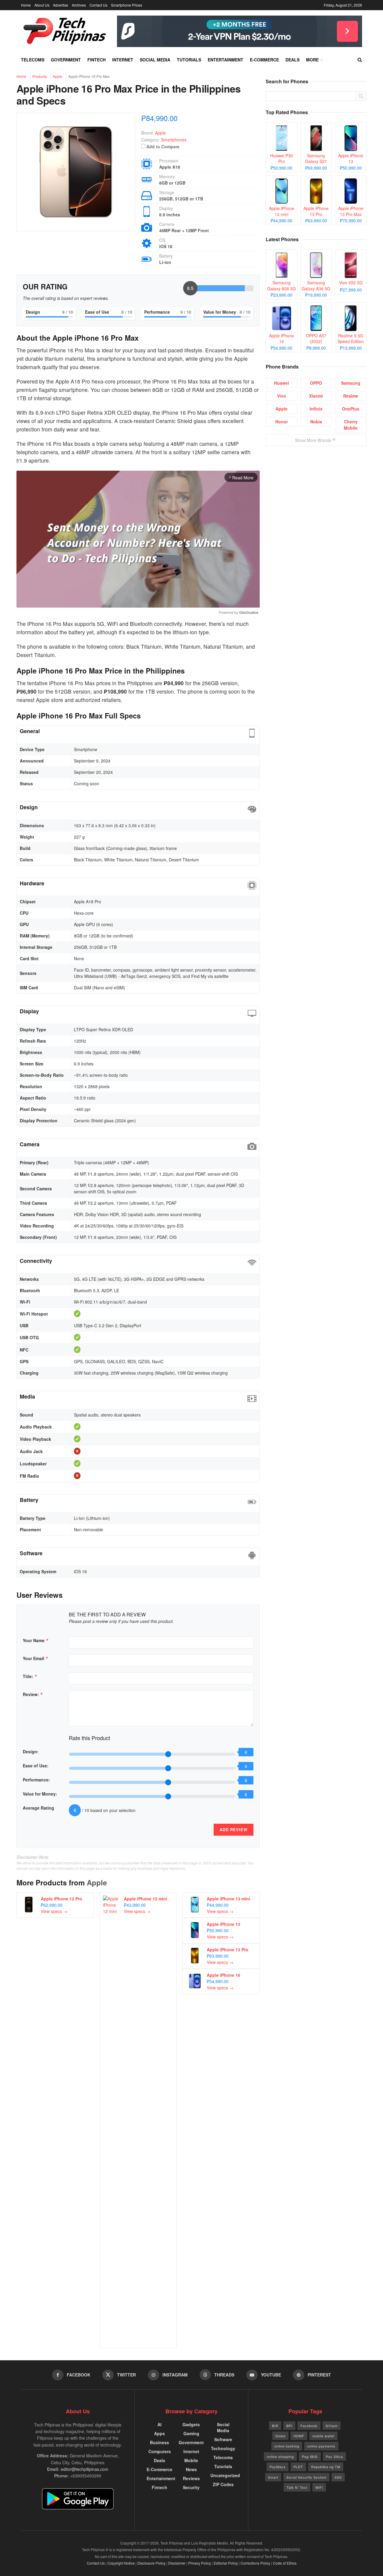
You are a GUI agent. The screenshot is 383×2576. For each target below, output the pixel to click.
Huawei (282, 383)
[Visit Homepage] (65, 31)
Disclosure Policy (151, 2563)
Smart (273, 2477)
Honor (282, 422)
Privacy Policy (200, 2563)
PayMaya (278, 2467)
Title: (30, 1676)
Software (223, 2439)
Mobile (191, 2460)
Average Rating (38, 1808)
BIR (275, 2426)
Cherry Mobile (351, 425)
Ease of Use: (36, 1766)
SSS (338, 2477)
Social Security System (306, 2477)
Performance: (36, 1780)
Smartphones (174, 140)
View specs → (54, 1911)
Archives (79, 5)
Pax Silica (334, 2456)
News (191, 2469)
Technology (223, 2448)
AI (159, 2424)
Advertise (61, 5)
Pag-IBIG (310, 2456)
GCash (332, 2426)
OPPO (316, 383)
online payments (321, 2446)
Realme (351, 396)
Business (159, 2442)
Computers (160, 2451)
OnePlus (351, 409)
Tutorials (189, 60)
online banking (287, 2446)
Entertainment (225, 60)
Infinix (316, 409)
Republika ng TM (326, 2467)
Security (191, 2487)
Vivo (282, 396)
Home (26, 5)
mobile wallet (323, 2436)
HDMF (299, 2436)
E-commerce (264, 60)
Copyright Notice (121, 2563)
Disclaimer (177, 2563)
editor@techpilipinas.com (85, 2469)
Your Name (36, 1640)
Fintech (96, 60)
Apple (97, 1882)
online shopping (280, 2456)
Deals (292, 60)
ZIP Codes (223, 2484)
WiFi (319, 2487)
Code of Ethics (285, 2563)
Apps (159, 2433)
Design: (31, 1751)
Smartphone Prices (127, 5)
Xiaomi (316, 396)
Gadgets (191, 2424)
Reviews (191, 2478)
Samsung (351, 383)
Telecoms (33, 60)
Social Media (155, 60)
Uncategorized (225, 2475)
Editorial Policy (226, 2563)
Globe (280, 2436)
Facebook (309, 2426)
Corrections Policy (255, 2563)
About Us (42, 5)
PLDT (298, 2467)
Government (66, 60)
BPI (289, 2426)
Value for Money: (40, 1794)
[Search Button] (360, 60)
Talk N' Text (297, 2487)
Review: (33, 1694)
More (312, 60)
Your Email (36, 1658)
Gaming (191, 2433)
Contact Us (98, 5)
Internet (123, 60)
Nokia (316, 422)
